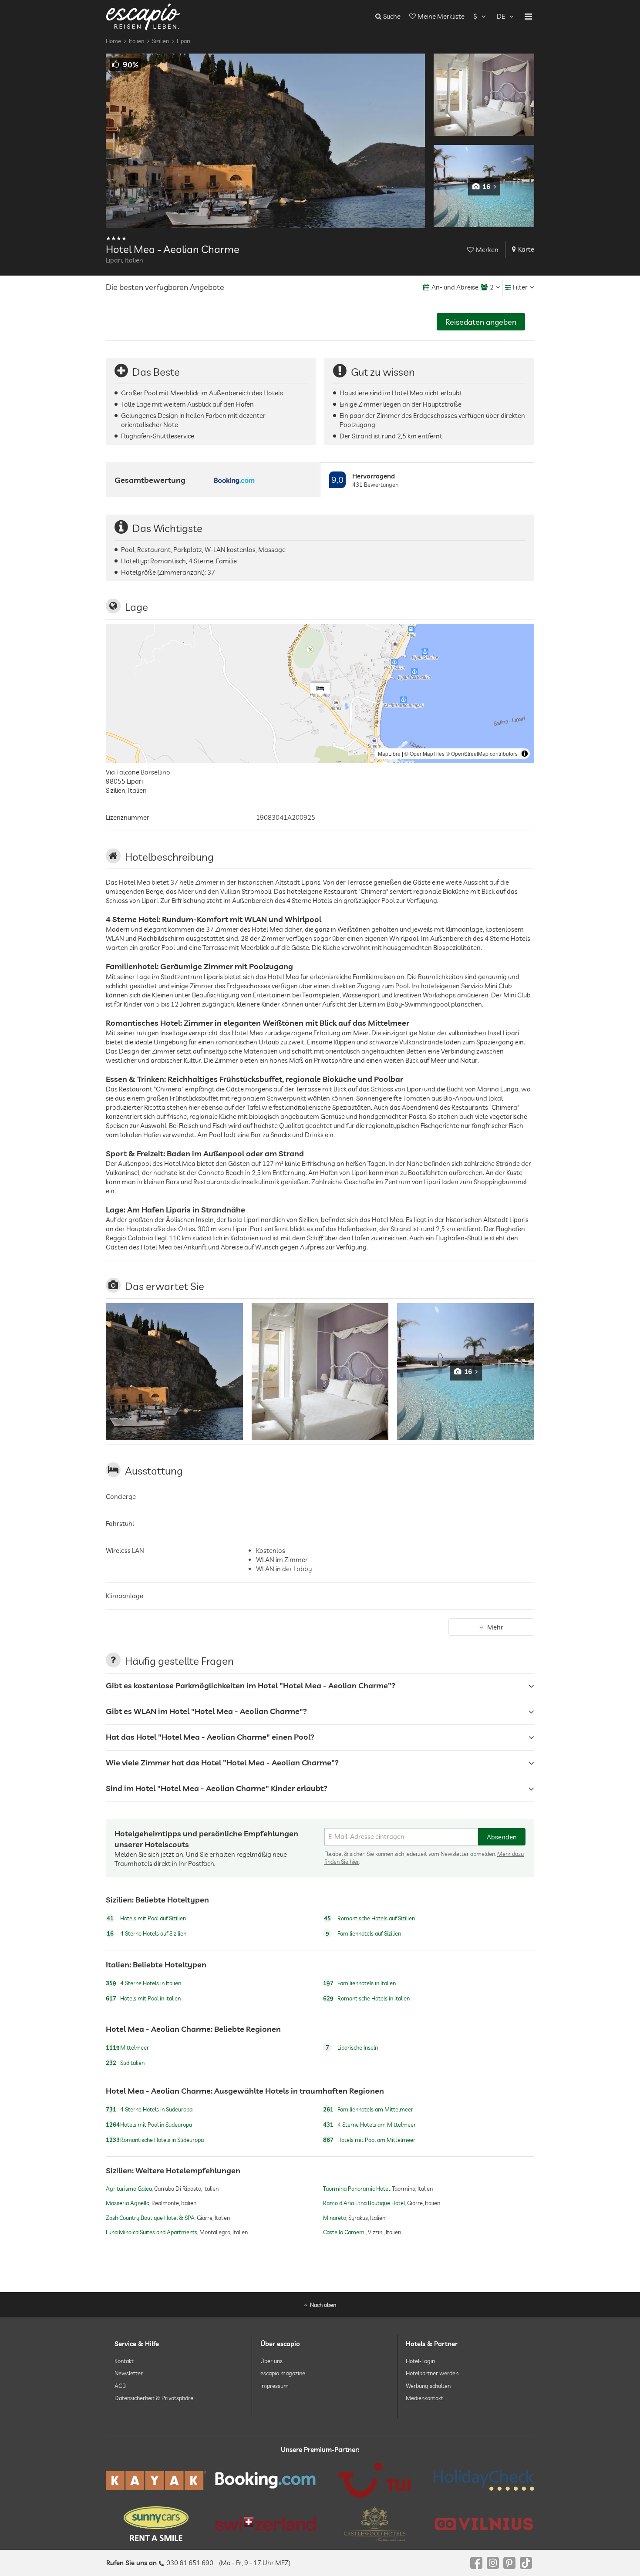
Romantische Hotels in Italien (366, 1998)
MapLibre (389, 753)
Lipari (184, 41)
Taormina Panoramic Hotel (356, 2189)
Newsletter (129, 2373)
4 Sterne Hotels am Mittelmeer (369, 2125)
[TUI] (375, 2480)
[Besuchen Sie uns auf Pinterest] (509, 2563)
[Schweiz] (265, 2524)
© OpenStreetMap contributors (482, 753)
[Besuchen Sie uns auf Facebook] (476, 2563)
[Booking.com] (265, 2480)
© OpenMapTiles (424, 753)
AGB (120, 2385)
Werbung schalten (428, 2385)
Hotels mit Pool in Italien (143, 1998)
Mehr (495, 1627)
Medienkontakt (424, 2398)
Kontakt (124, 2361)
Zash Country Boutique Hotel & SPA (150, 2218)
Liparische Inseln (352, 2048)
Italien (136, 41)
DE (501, 16)
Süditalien (125, 2063)
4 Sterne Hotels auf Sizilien (147, 1933)
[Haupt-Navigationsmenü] (528, 17)
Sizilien (160, 41)
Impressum (275, 2385)
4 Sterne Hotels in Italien (143, 1983)
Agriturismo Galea (129, 2189)
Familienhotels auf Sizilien (363, 1933)
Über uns (271, 2361)
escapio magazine (283, 2373)
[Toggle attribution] (525, 754)
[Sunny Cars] (156, 2524)
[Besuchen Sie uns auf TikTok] (526, 2563)
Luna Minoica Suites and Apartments (152, 2232)
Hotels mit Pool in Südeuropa (149, 2125)
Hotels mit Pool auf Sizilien (146, 1918)
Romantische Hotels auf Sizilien (369, 1918)
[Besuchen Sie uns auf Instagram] (493, 2563)
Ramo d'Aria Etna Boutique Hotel (364, 2203)
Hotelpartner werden (432, 2373)
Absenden (502, 1837)
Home (113, 41)
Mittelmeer (127, 2048)
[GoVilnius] (484, 2524)
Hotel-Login (420, 2361)
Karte (526, 249)
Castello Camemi (344, 2232)
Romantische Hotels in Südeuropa (155, 2140)
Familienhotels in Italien (359, 1983)
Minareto (335, 2218)
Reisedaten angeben (481, 322)
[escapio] (143, 16)
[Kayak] (156, 2480)
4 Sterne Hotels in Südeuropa (149, 2109)
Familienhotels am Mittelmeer (368, 2109)
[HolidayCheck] (484, 2480)
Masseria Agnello (128, 2203)
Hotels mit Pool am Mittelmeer (369, 2140)
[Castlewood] (375, 2524)
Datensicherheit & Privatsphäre (154, 2398)
